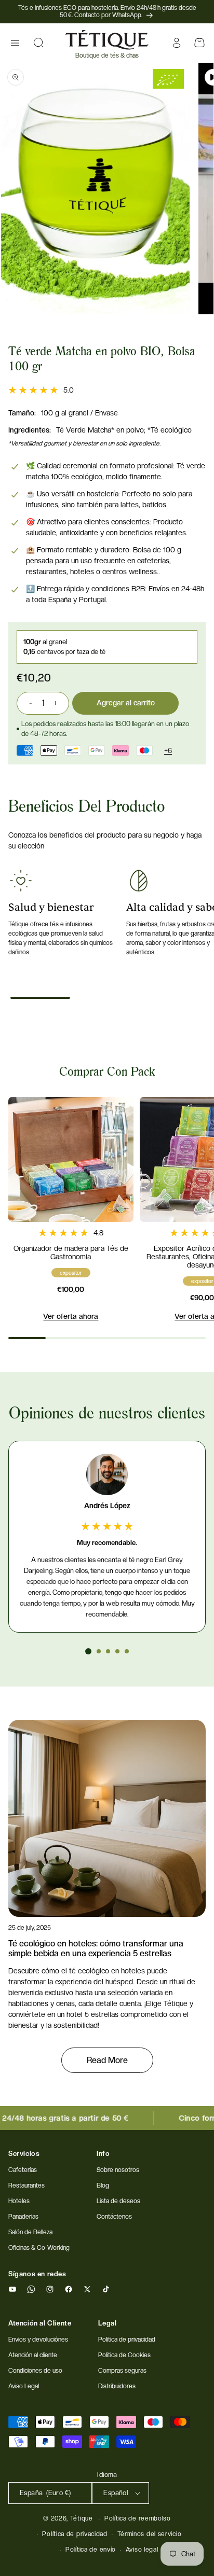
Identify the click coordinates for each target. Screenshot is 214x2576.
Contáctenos (114, 2217)
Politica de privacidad (127, 2340)
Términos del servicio (150, 2534)
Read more (107, 2060)
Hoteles (19, 2201)
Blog (103, 2185)
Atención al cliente (33, 2355)
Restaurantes (26, 2185)
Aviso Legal (24, 2386)
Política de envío (91, 2550)
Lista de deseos (118, 2201)
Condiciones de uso (35, 2371)
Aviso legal (142, 2550)
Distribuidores (117, 2386)
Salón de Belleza (30, 2232)
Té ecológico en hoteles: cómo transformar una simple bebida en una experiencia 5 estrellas (96, 1948)
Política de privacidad (75, 2534)
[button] (15, 43)
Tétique (82, 2518)
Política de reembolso (138, 2518)
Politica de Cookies (124, 2355)
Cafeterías (23, 2170)
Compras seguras (122, 2371)
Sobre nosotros (118, 2170)
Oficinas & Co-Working (39, 2248)
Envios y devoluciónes (38, 2340)
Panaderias (23, 2217)
